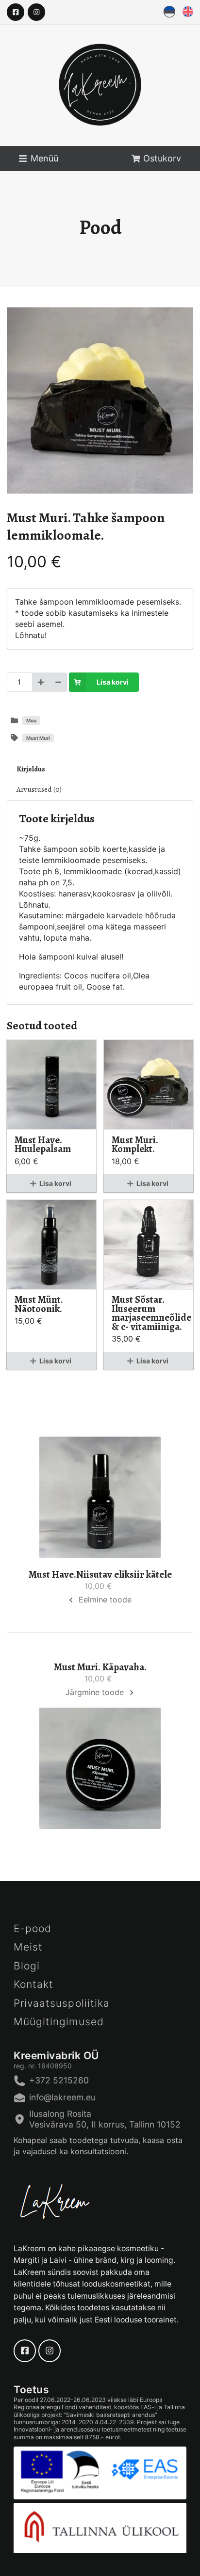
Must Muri (38, 738)
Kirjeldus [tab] (31, 769)
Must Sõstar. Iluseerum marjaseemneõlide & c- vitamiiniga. (149, 1313)
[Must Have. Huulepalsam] (51, 1085)
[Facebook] (16, 12)
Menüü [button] (44, 158)
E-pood (33, 1928)
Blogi (27, 1966)
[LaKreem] (100, 95)
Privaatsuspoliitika (62, 2003)
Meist (28, 1947)
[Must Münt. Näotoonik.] (51, 1245)
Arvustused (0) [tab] (39, 790)
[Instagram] (36, 12)
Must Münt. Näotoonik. (39, 1304)
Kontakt (33, 1984)
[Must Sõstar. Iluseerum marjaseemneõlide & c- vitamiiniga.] (149, 1245)
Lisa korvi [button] (55, 1183)
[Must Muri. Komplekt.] (149, 1085)
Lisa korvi (113, 682)
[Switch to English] (188, 12)
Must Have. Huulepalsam (43, 1144)
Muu (31, 720)
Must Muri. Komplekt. (135, 1144)
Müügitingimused (59, 2022)
